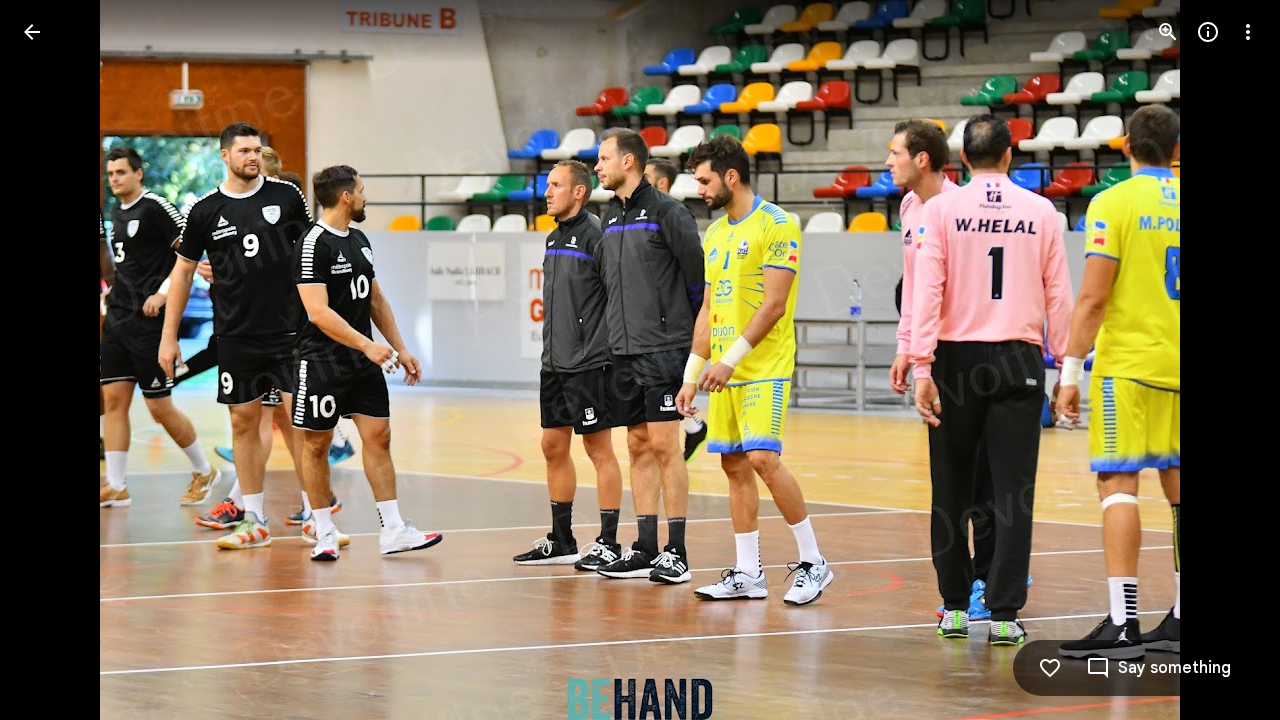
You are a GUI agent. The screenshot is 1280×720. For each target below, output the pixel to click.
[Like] (1050, 668)
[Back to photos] (32, 32)
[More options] (1248, 32)
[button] (56, 360)
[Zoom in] (1168, 32)
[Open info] (1208, 32)
